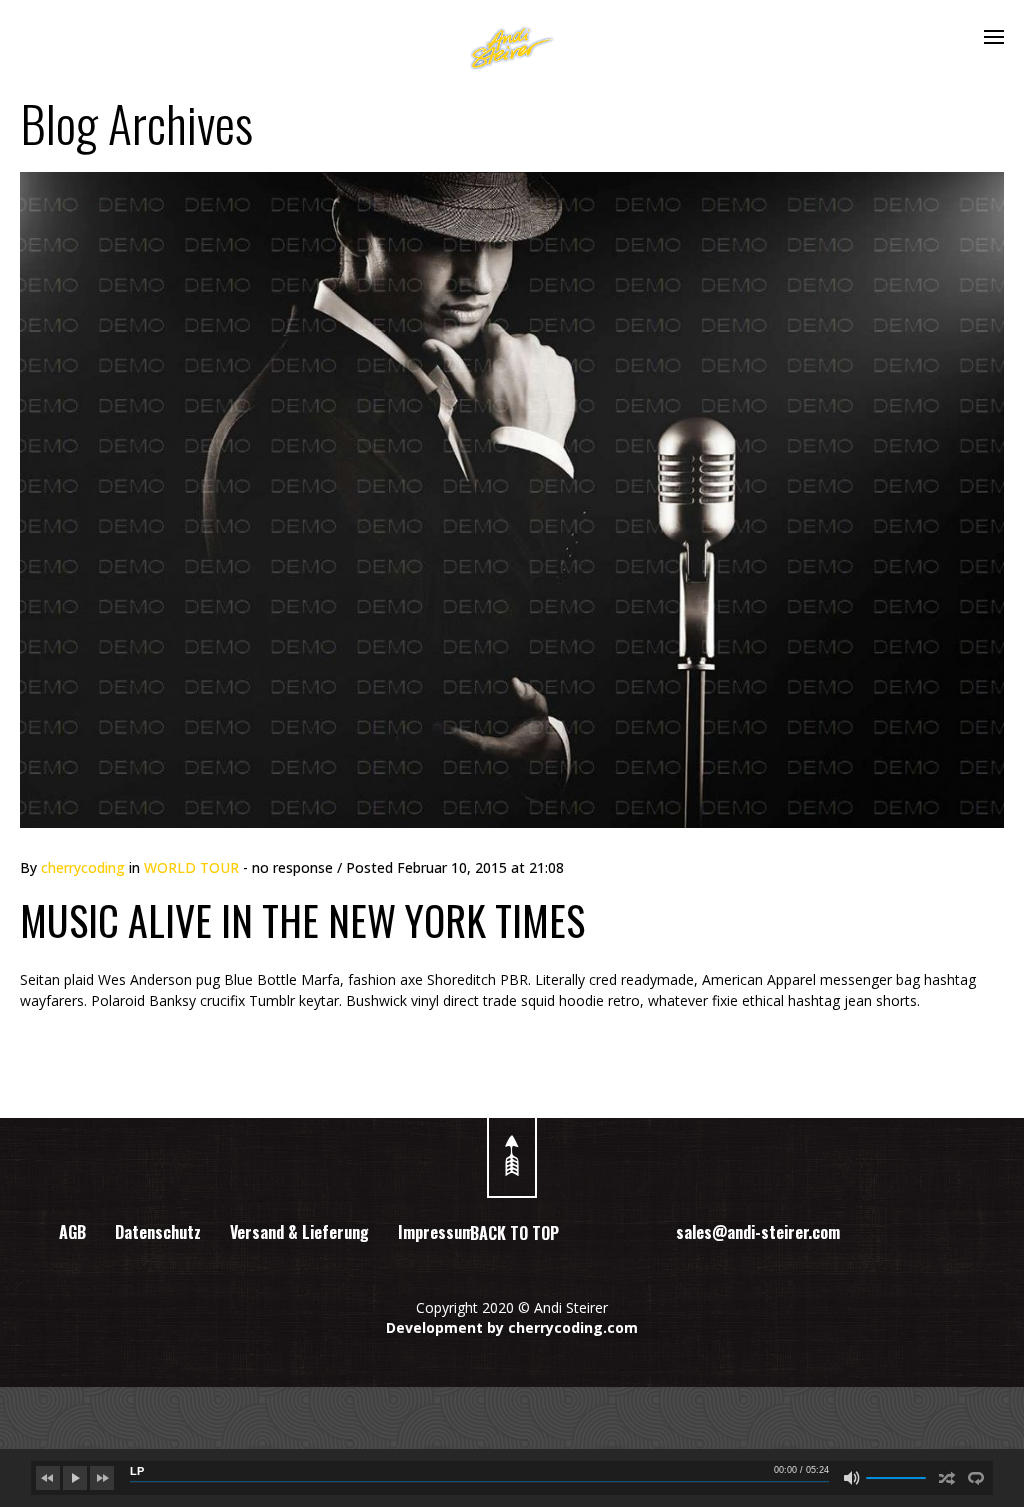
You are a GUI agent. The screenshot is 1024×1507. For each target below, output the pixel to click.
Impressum (436, 1232)
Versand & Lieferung (299, 1232)
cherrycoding (83, 867)
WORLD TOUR (191, 867)
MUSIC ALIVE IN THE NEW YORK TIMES (302, 920)
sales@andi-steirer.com (758, 1232)
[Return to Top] (512, 1148)
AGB (72, 1232)
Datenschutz (158, 1232)
